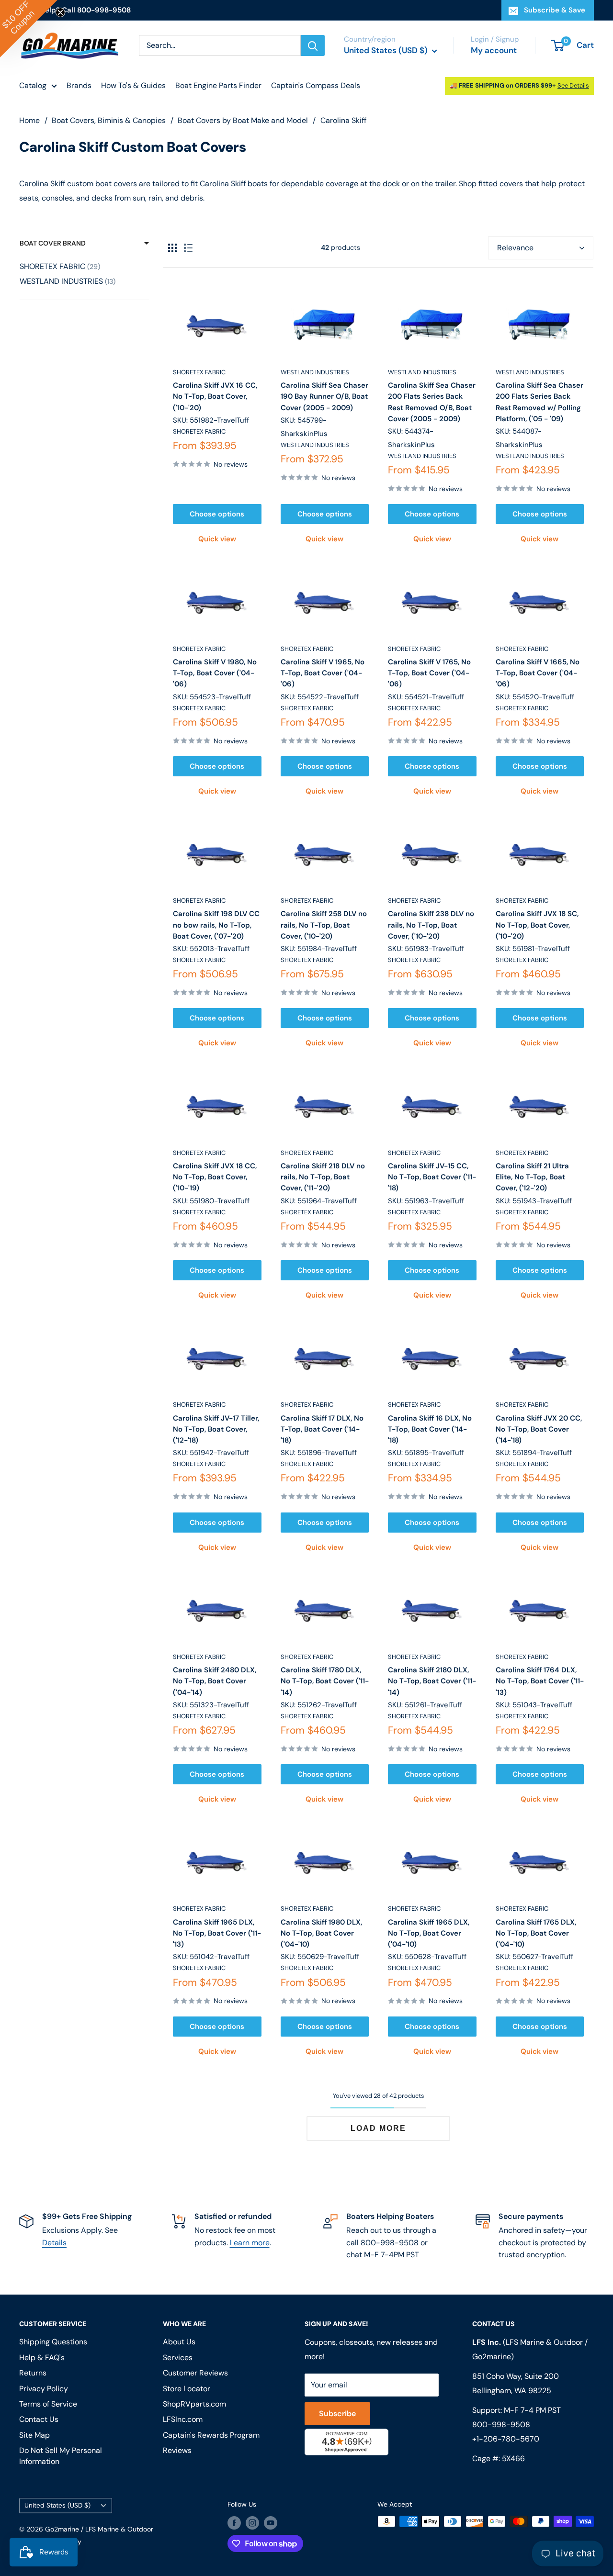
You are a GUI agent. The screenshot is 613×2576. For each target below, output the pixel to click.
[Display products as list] (188, 248)
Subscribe (337, 2414)
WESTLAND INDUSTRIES (315, 372)
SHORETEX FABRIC (199, 372)
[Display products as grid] (172, 248)
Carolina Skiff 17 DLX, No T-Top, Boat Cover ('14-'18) (322, 1429)
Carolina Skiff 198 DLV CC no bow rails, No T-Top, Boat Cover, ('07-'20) (216, 925)
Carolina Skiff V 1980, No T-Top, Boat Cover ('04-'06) (215, 673)
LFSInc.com (183, 2419)
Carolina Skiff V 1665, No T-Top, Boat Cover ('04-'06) (538, 673)
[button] (29, 29)
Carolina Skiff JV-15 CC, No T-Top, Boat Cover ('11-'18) (432, 1177)
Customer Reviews (195, 2373)
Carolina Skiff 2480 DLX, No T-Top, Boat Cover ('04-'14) (215, 1681)
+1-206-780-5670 (506, 2439)
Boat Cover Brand (53, 243)
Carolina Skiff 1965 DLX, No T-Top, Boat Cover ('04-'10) (429, 1933)
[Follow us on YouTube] (271, 2522)
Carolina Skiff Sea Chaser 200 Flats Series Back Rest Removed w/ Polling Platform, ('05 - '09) (539, 402)
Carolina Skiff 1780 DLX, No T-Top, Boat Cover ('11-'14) (325, 1681)
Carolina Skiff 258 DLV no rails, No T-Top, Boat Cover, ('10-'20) (324, 925)
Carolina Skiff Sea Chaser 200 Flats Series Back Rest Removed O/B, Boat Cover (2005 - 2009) (432, 402)
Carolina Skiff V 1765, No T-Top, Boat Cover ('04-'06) (429, 673)
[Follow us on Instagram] (252, 2522)
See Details (573, 85)
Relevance (515, 248)
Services (178, 2358)
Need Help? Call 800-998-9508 (75, 10)
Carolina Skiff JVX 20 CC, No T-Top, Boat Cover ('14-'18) (539, 1429)
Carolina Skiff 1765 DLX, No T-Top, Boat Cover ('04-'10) (536, 1933)
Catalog (33, 85)
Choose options (217, 514)
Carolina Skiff (343, 120)
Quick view (217, 539)
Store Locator (187, 2389)
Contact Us (39, 2419)
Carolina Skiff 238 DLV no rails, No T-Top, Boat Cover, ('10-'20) (431, 925)
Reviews (177, 2450)
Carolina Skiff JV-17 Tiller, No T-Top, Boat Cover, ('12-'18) (216, 1429)
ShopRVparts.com (194, 2404)
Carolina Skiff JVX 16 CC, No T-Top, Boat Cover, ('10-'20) (215, 397)
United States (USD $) (57, 2505)
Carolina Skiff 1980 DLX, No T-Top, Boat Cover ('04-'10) (321, 1933)
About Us (179, 2342)
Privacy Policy (44, 2389)
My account (494, 50)
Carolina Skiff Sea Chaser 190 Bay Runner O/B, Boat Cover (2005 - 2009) (324, 397)
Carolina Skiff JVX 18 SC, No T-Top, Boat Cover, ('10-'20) (537, 925)
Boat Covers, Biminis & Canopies (109, 120)
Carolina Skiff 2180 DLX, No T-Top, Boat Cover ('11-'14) (432, 1681)
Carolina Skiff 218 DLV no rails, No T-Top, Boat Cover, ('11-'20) (323, 1177)
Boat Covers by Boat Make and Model (243, 120)
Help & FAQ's (42, 2358)
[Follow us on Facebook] (234, 2522)
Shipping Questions (53, 2342)
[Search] (313, 45)
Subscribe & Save (555, 10)
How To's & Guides (133, 85)
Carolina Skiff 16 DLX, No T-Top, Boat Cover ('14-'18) (430, 1429)
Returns (33, 2373)
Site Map (34, 2435)
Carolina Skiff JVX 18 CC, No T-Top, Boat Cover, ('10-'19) (215, 1177)
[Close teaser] (60, 12)
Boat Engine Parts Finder (218, 85)
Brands (79, 85)
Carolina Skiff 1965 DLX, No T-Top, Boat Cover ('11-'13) (217, 1933)
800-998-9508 (501, 2425)
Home (29, 120)
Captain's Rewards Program (211, 2435)
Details (54, 2243)
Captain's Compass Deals (316, 85)
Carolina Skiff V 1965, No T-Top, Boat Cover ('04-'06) (323, 673)
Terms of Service (48, 2404)
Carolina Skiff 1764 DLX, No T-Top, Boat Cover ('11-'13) (540, 1681)
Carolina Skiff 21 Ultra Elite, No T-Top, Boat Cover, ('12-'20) (532, 1177)
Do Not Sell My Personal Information (61, 2456)
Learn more (250, 2243)
